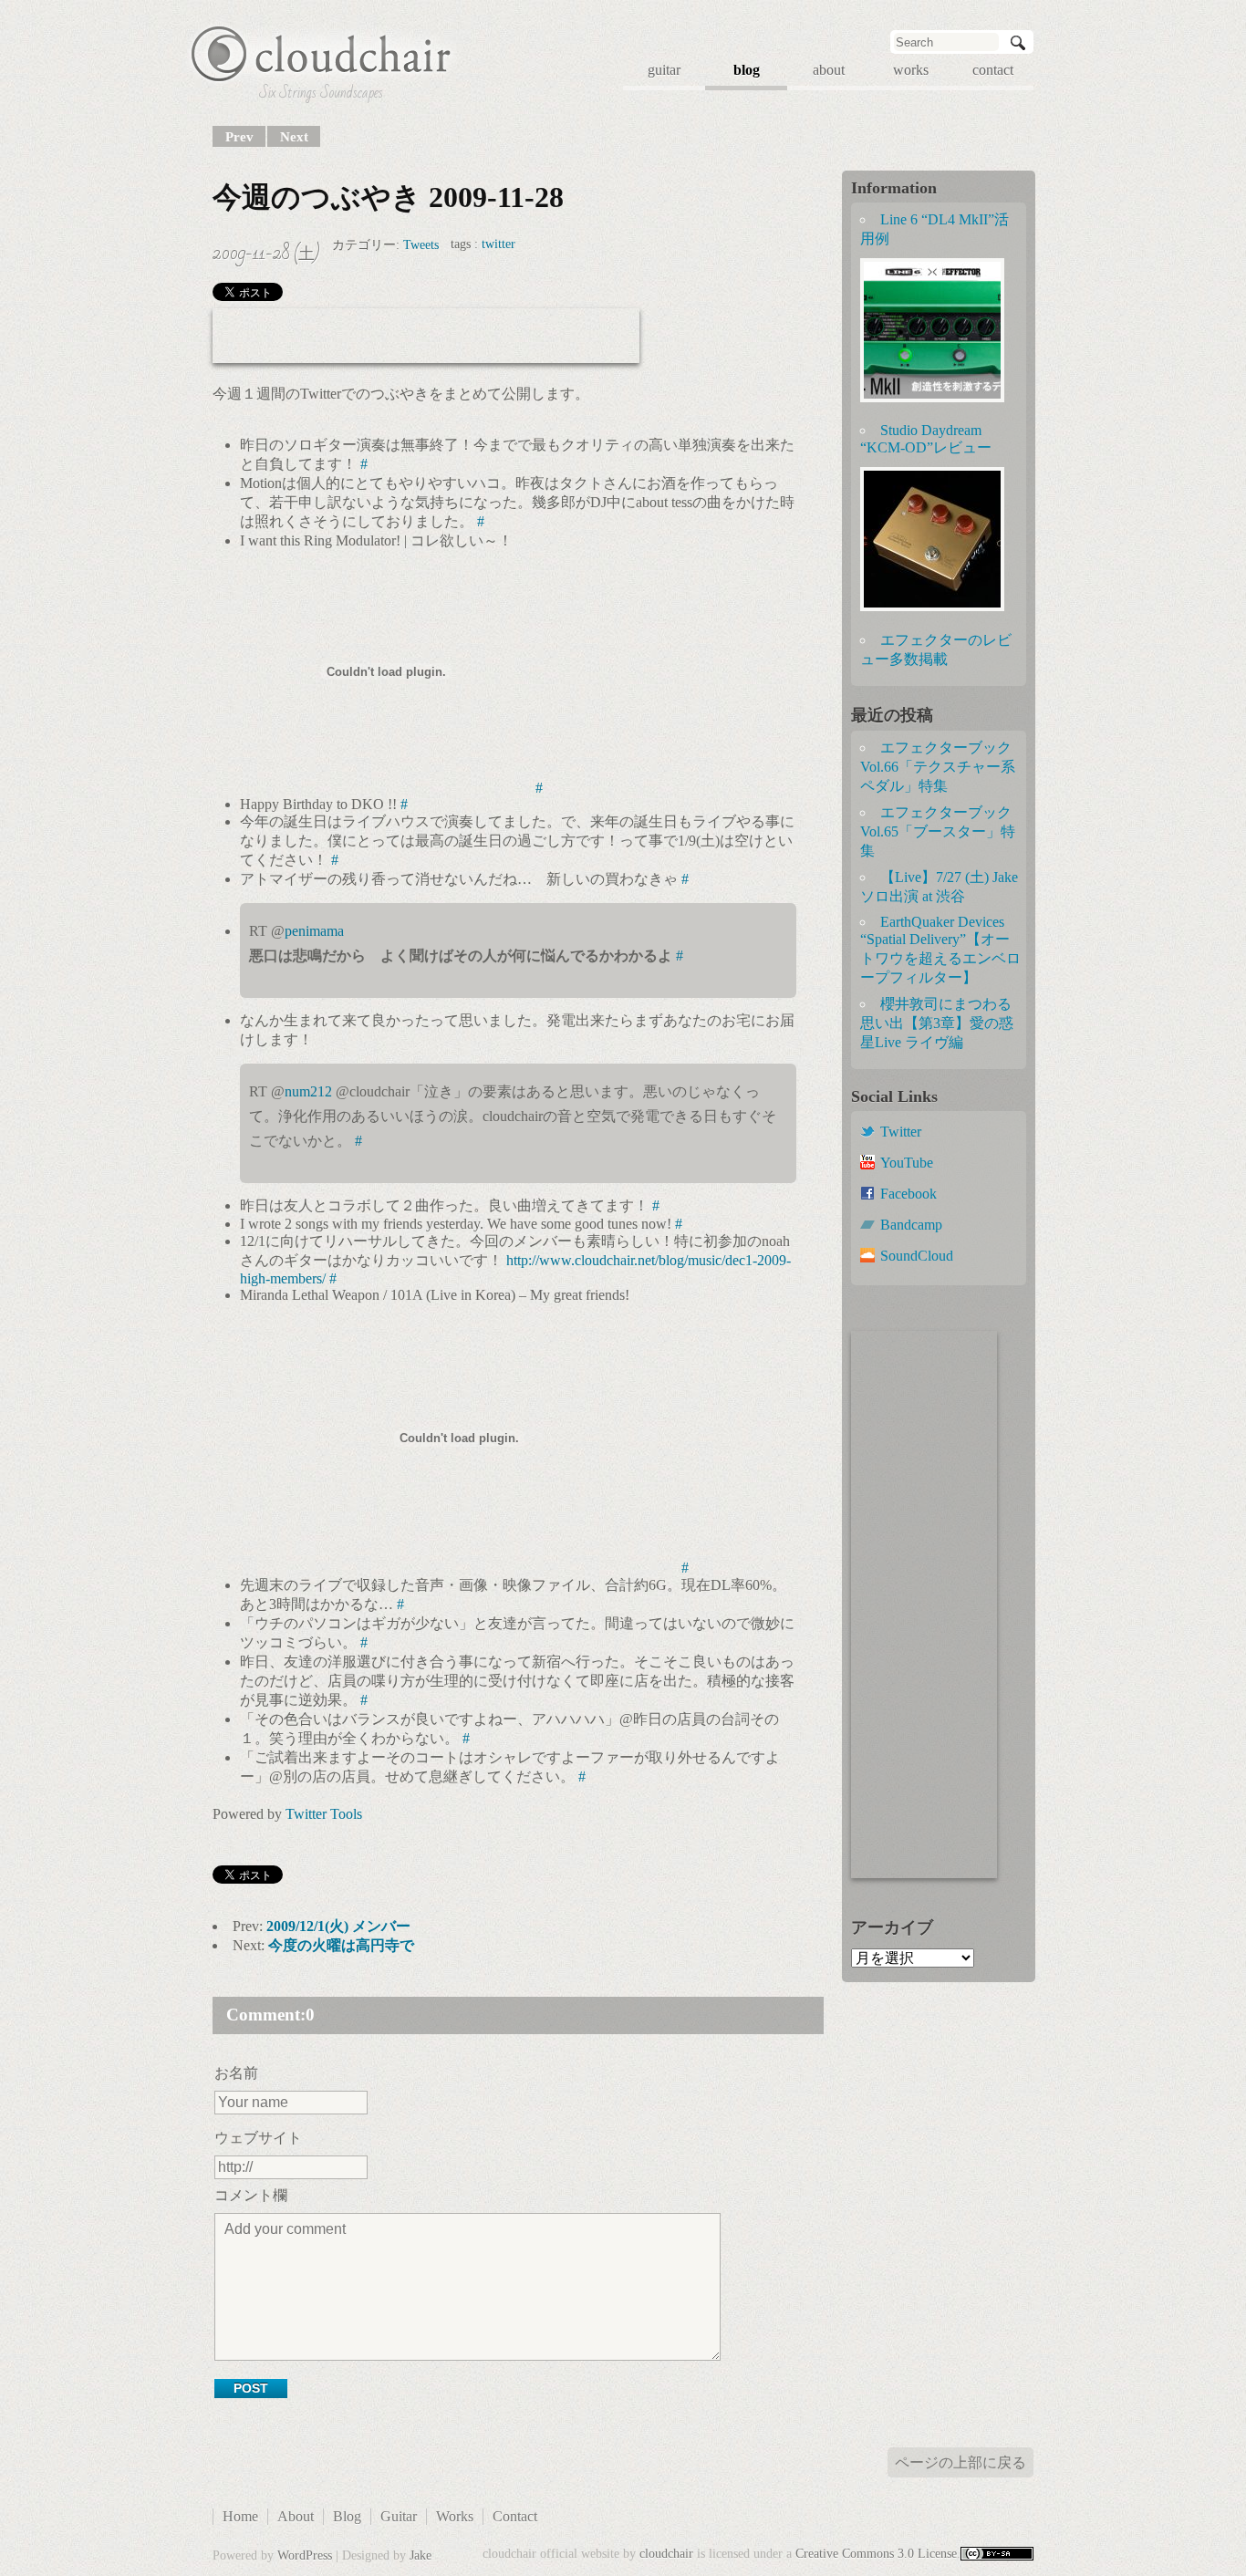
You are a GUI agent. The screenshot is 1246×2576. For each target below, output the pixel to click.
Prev (239, 137)
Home (240, 2516)
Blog (347, 2516)
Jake (421, 2555)
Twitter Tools (324, 1814)
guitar (664, 70)
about (829, 70)
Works (455, 2516)
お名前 (236, 2073)
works (911, 70)
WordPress (305, 2555)
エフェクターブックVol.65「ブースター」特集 (938, 831)
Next (294, 137)
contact (993, 70)
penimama (314, 931)
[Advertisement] (426, 336)
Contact (515, 2516)
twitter (498, 244)
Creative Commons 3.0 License (876, 2554)
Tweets (421, 245)
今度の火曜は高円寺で (341, 1945)
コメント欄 (251, 2195)
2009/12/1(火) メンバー (338, 1926)
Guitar (399, 2516)
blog (747, 70)
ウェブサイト (258, 2138)
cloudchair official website (321, 53)
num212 (308, 1091)
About (296, 2516)
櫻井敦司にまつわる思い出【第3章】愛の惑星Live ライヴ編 (937, 1023)
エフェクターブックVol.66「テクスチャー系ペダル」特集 (938, 767)
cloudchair (666, 2554)
